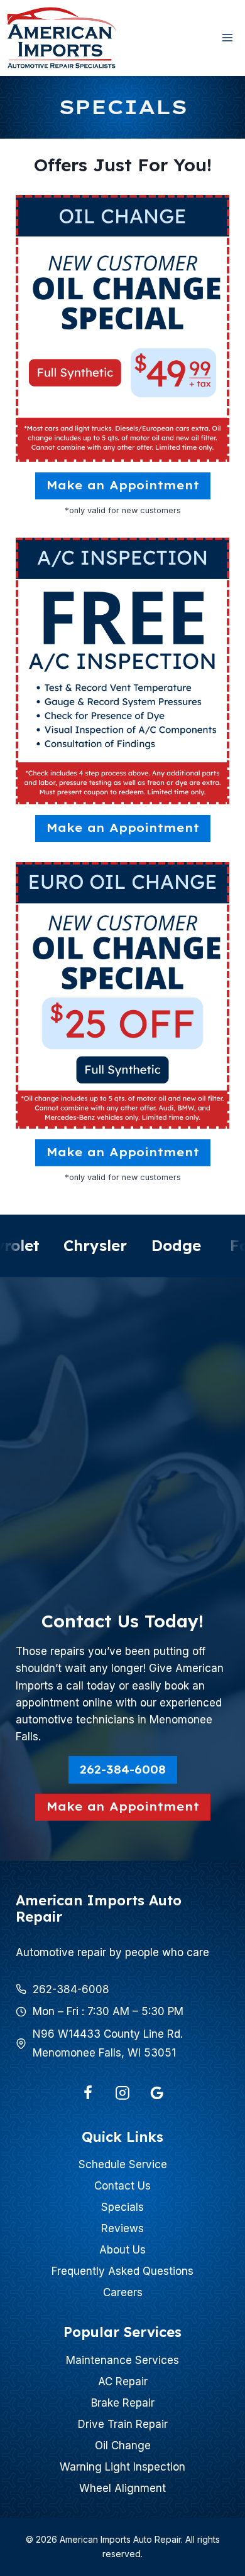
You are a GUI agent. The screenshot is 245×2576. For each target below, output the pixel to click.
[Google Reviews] (157, 2093)
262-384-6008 (71, 1989)
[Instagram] (122, 2093)
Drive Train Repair (123, 2424)
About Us (122, 2250)
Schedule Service (123, 2164)
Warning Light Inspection (122, 2467)
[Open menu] (227, 38)
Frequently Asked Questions (122, 2271)
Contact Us (122, 2186)
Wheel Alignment (122, 2488)
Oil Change (123, 2446)
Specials (122, 2207)
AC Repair (123, 2382)
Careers (123, 2292)
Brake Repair (123, 2403)
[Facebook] (88, 2093)
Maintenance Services (122, 2360)
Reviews (122, 2228)
